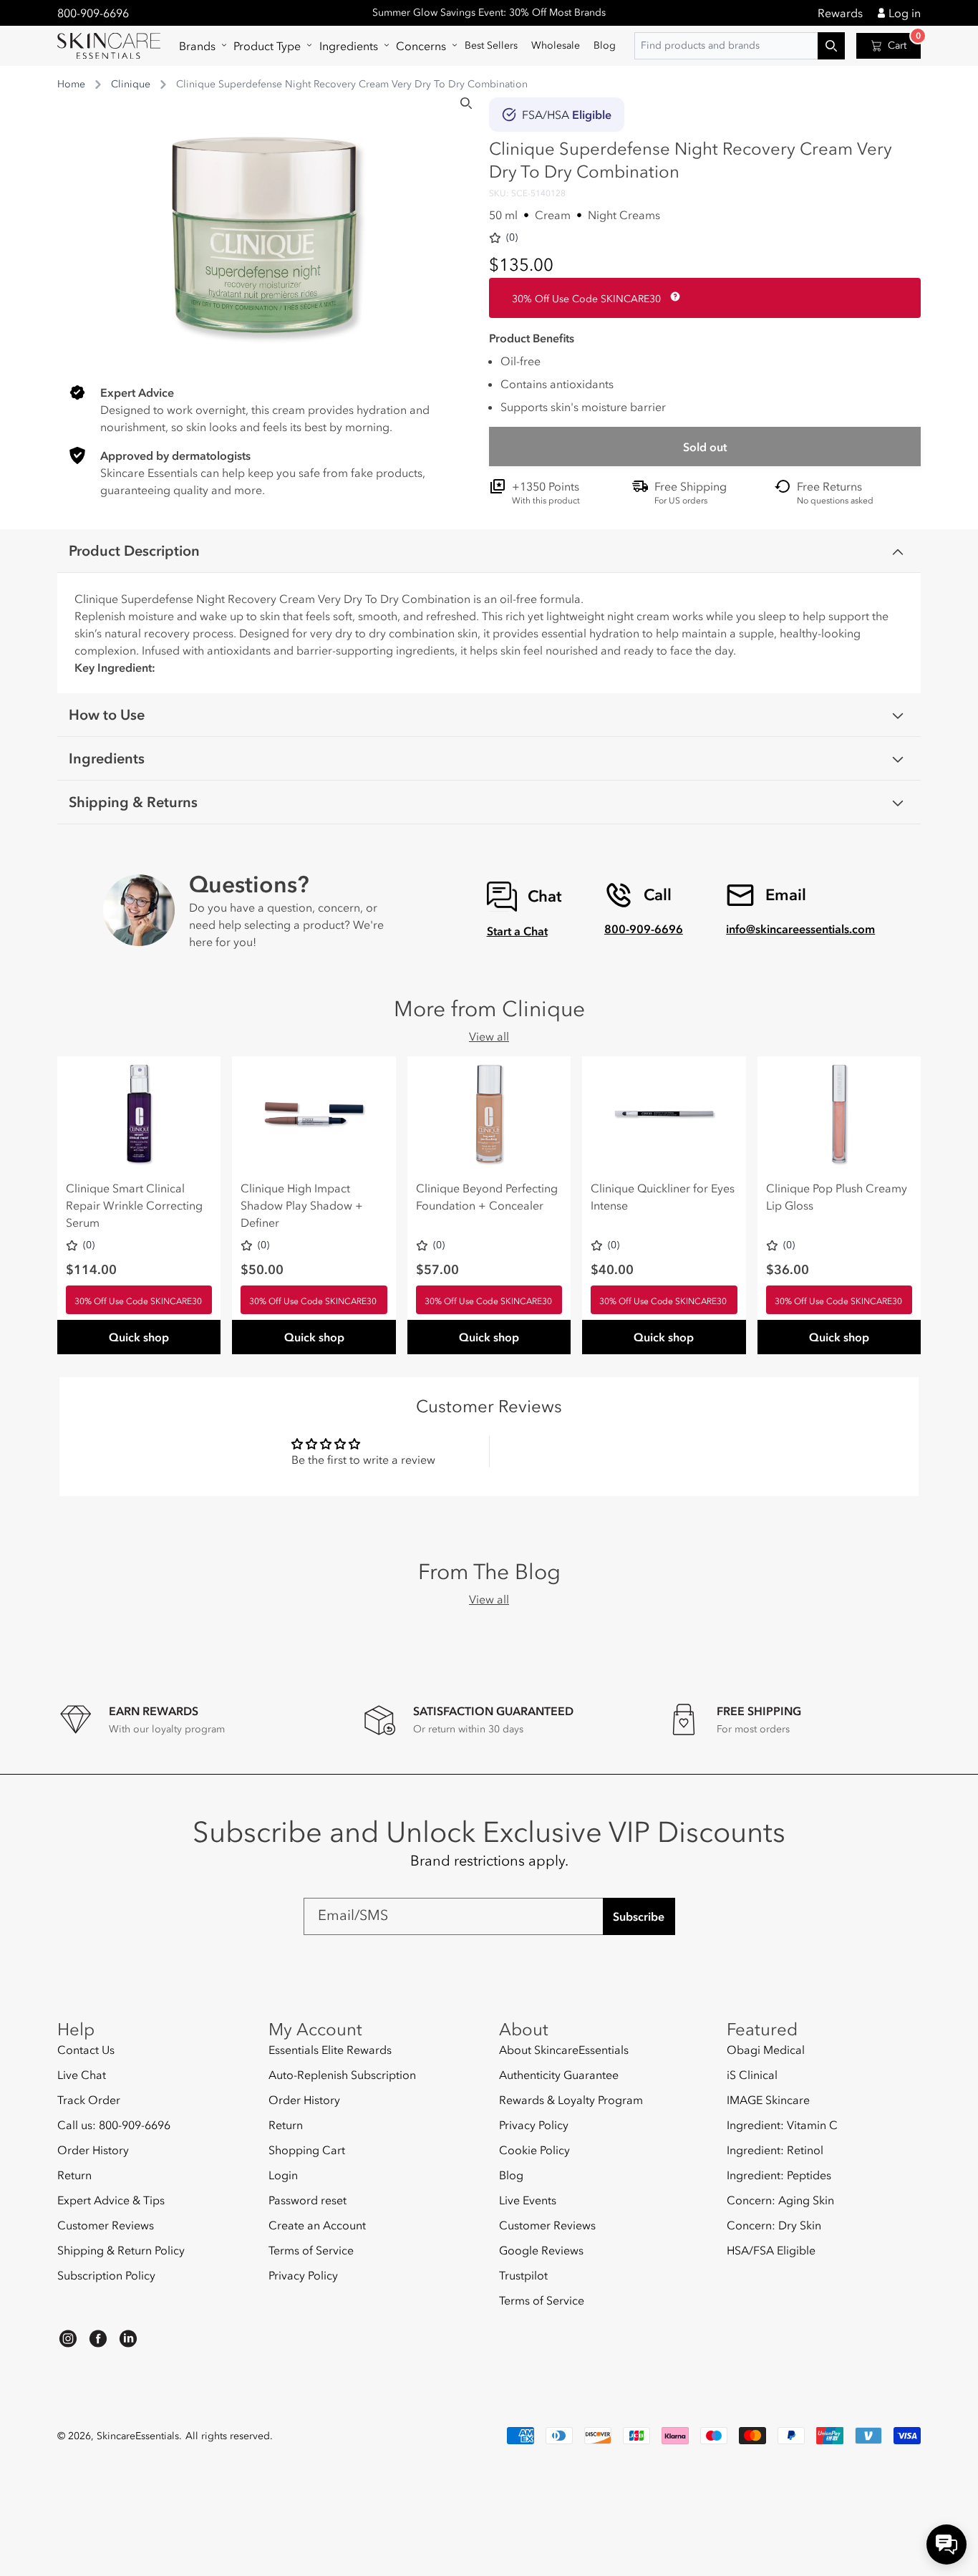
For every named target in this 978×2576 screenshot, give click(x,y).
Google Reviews (541, 2250)
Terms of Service (311, 2250)
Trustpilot (523, 2275)
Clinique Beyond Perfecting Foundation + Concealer (487, 1197)
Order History (93, 2150)
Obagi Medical (766, 2050)
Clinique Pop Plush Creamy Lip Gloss (837, 1197)
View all (489, 1036)
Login (283, 2175)
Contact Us (86, 2050)
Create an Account (317, 2225)
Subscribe (639, 1916)
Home (71, 84)
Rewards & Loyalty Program (571, 2100)
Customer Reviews (106, 2225)
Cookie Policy (534, 2150)
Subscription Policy (106, 2275)
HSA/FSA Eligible (771, 2250)
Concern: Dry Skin (774, 2225)
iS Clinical (752, 2075)
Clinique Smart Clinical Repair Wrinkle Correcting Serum (134, 1205)
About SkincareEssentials (564, 2050)
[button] (199, 46)
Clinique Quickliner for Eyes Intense (663, 1197)
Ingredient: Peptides (779, 2175)
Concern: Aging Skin (780, 2200)
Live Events (528, 2200)
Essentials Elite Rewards (330, 2050)
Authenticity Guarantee (559, 2075)
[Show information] (672, 296)
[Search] (466, 103)
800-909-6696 (93, 13)
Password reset (308, 2200)
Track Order (89, 2100)
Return (74, 2175)
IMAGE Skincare (768, 2100)
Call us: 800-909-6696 (114, 2125)
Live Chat (82, 2075)
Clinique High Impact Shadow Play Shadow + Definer (302, 1205)
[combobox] (740, 46)
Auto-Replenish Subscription (342, 2075)
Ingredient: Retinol (775, 2150)
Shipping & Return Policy (121, 2250)
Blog (511, 2175)
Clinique (131, 84)
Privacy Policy (303, 2275)
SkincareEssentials (138, 2436)
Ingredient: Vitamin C (782, 2125)
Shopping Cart (307, 2150)
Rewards (840, 13)
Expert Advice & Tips (111, 2200)
